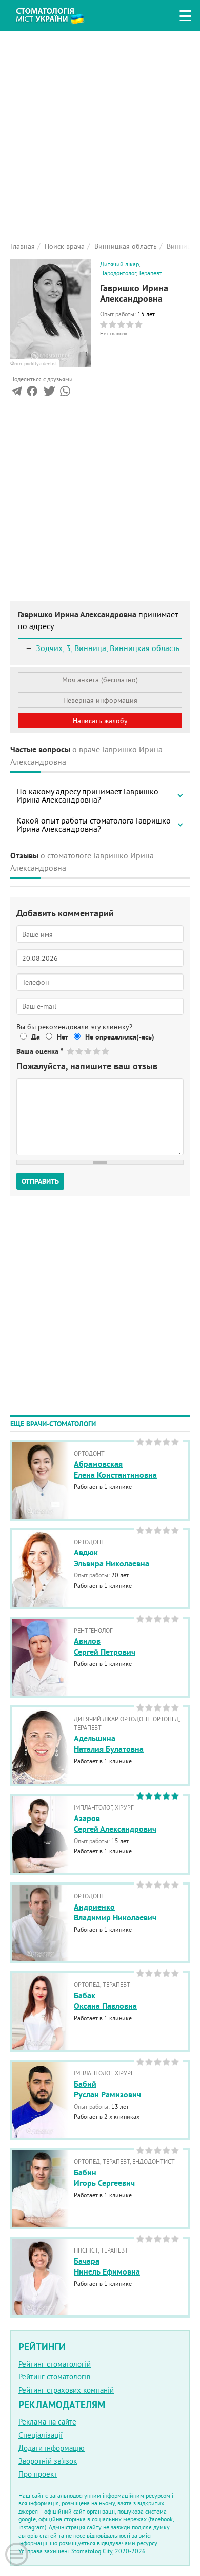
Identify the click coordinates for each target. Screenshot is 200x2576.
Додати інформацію (52, 2448)
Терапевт (150, 273)
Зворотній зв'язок (48, 2461)
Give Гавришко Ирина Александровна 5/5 (106, 1051)
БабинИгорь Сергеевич (104, 2178)
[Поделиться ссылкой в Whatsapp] (65, 393)
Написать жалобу (100, 721)
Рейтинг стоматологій (55, 2364)
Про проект (38, 2474)
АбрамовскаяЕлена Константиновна (115, 1469)
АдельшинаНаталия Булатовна (109, 1744)
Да (36, 1037)
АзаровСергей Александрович (115, 1824)
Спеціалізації (41, 2435)
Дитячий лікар (119, 264)
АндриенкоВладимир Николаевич (115, 1912)
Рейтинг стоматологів (54, 2377)
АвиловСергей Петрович (105, 1647)
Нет (63, 1037)
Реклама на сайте (47, 2422)
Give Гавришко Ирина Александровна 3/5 (88, 1051)
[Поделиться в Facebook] (32, 393)
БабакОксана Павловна (105, 2001)
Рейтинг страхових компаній (66, 2390)
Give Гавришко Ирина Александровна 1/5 (71, 1051)
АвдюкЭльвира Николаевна (112, 1558)
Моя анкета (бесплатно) (100, 680)
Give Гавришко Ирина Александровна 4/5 (97, 1051)
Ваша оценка (40, 1051)
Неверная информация (100, 700)
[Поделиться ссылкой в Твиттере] (48, 393)
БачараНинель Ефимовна (107, 2266)
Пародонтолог (118, 273)
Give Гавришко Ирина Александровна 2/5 (80, 1051)
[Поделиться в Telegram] (17, 393)
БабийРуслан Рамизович (107, 2089)
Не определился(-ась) (120, 1037)
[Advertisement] (100, 131)
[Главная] (58, 14)
